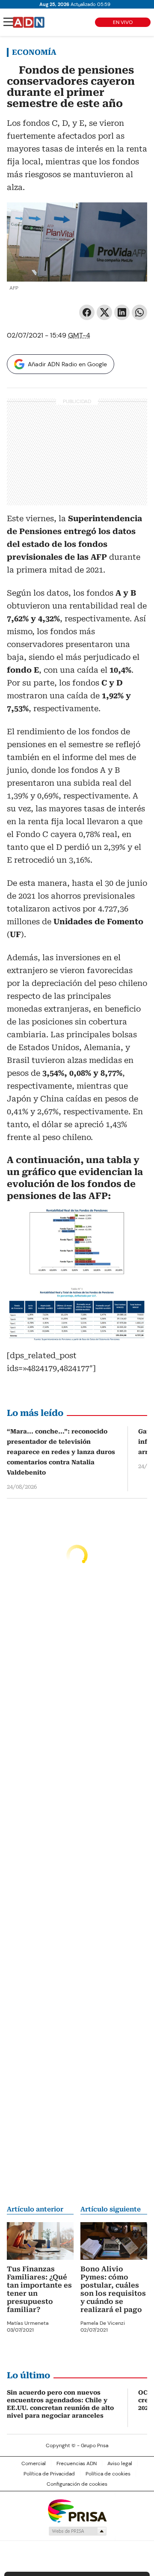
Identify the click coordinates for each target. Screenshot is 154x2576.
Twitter (104, 312)
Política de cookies (108, 2474)
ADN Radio (29, 22)
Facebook (87, 312)
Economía (34, 52)
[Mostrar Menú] (9, 22)
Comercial (34, 2463)
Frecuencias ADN (77, 2463)
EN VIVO (123, 22)
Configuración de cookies (77, 2484)
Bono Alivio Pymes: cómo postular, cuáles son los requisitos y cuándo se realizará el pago (113, 2289)
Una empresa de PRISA (77, 2510)
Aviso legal (120, 2463)
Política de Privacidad (49, 2474)
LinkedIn (122, 312)
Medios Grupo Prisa (77, 2531)
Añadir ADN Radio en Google (67, 364)
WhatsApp (139, 312)
